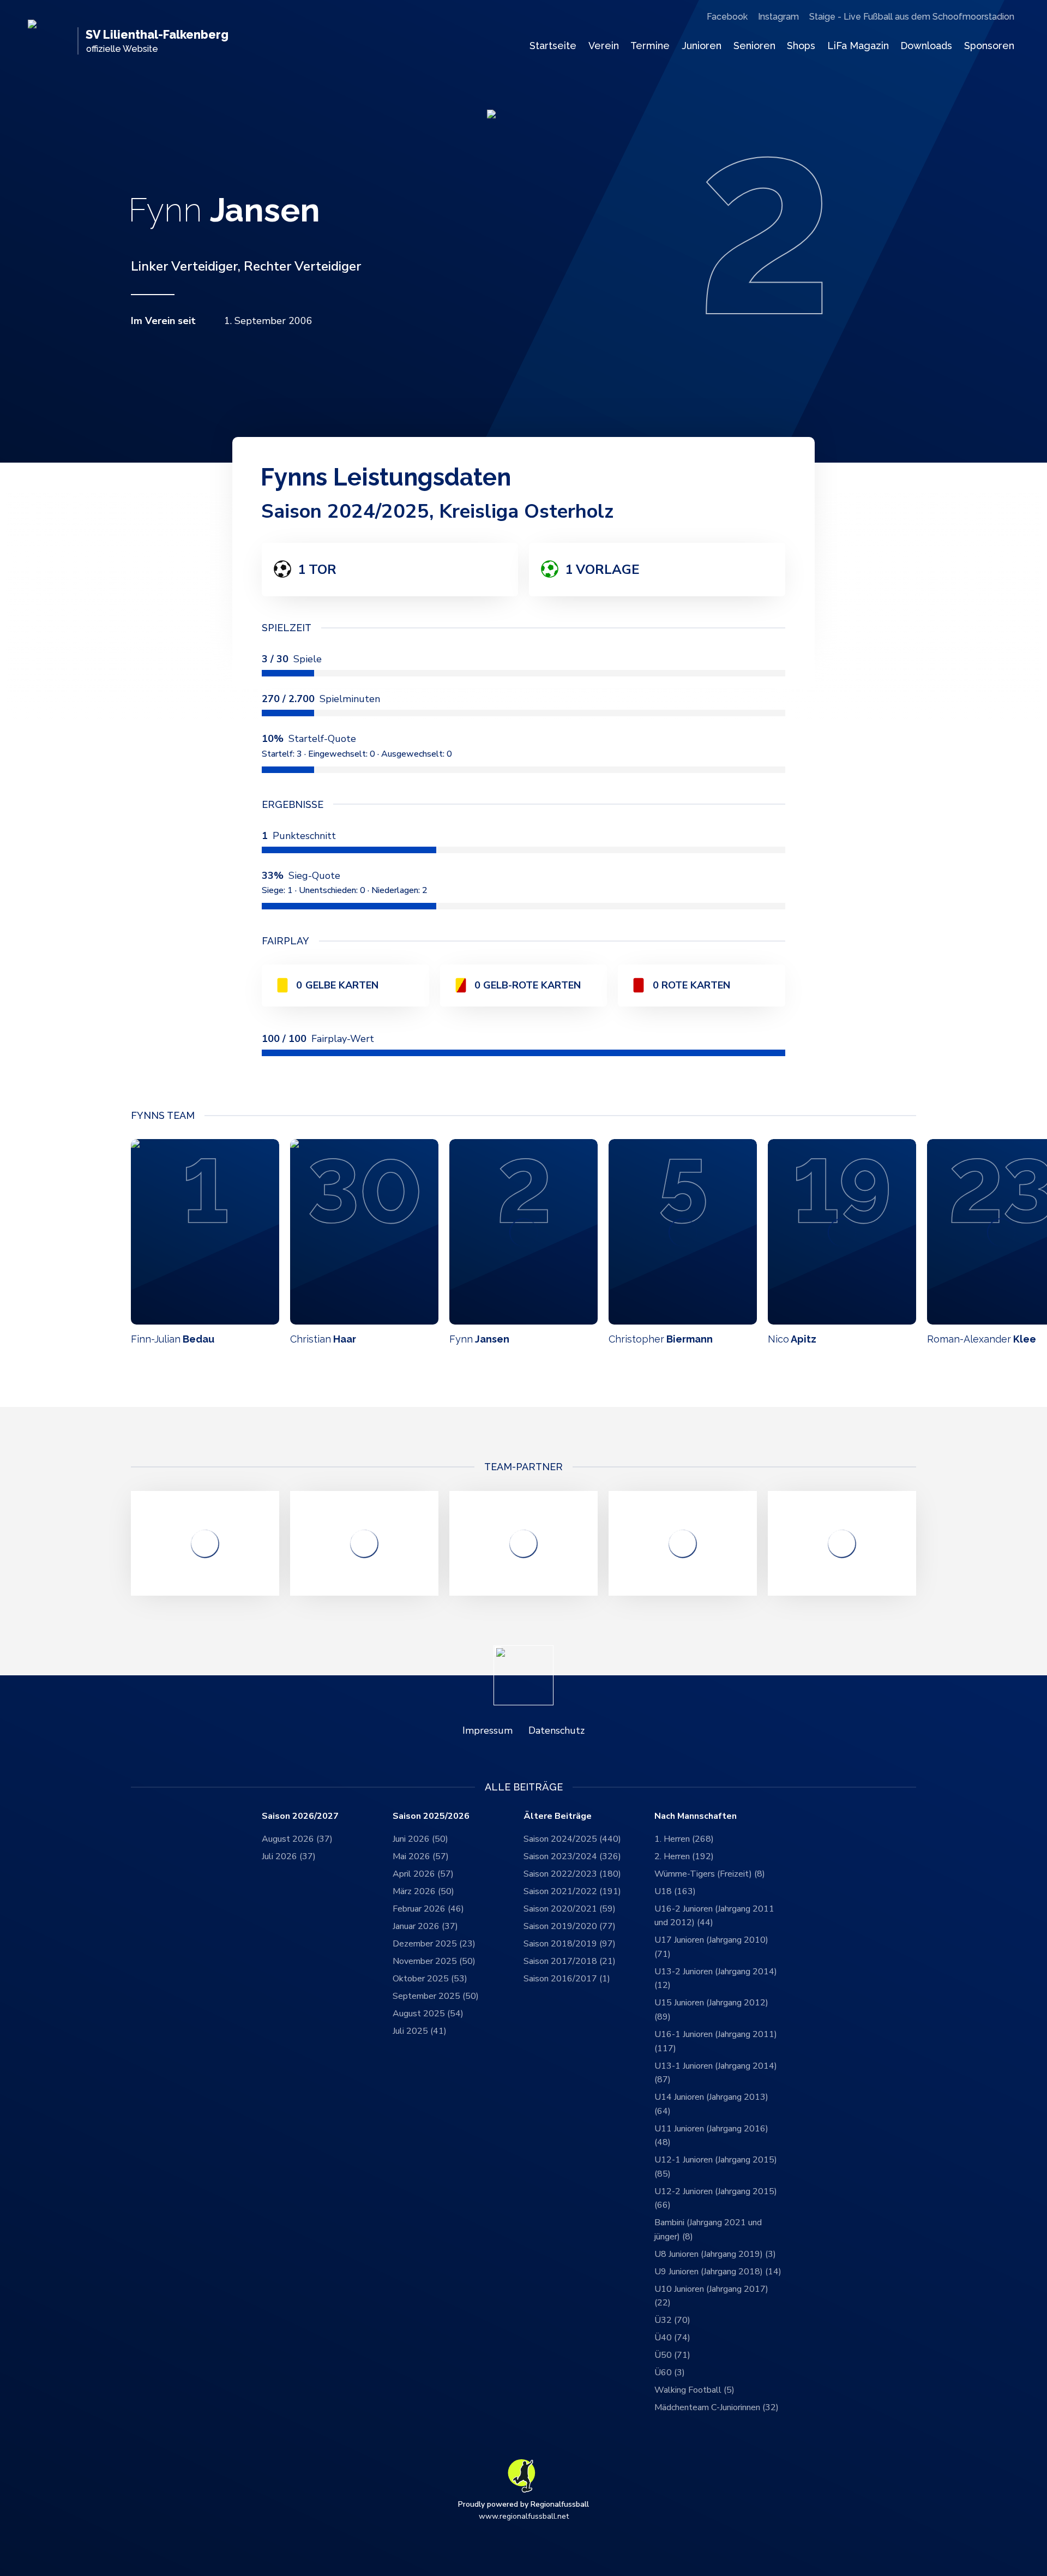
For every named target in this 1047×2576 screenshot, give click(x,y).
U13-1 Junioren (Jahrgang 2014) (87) (716, 2073)
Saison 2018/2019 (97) (570, 1944)
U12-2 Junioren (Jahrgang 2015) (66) (716, 2198)
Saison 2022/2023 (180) (572, 1874)
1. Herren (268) (684, 1839)
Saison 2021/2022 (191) (572, 1891)
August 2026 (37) (297, 1839)
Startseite (553, 46)
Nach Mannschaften (696, 1816)
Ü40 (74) (672, 2338)
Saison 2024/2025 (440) (572, 1839)
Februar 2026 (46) (428, 1909)
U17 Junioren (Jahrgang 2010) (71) (711, 1947)
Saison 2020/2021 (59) (570, 1909)
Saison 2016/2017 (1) (567, 1979)
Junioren (702, 46)
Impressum (488, 1730)
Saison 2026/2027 (300, 1816)
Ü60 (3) (670, 2373)
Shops (801, 46)
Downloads (926, 46)
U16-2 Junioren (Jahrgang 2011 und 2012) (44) (714, 1916)
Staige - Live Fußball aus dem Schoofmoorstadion (912, 17)
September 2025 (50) (436, 1996)
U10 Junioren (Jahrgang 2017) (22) (711, 2296)
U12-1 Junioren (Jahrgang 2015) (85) (716, 2167)
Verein (604, 46)
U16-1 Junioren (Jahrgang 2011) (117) (716, 2041)
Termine (650, 46)
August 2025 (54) (428, 2014)
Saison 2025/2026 (431, 1816)
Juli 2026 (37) (289, 1856)
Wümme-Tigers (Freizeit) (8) (710, 1874)
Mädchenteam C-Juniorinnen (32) (717, 2407)
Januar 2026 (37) (425, 1926)
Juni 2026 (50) (420, 1839)
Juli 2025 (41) (420, 2031)
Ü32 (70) (672, 2320)
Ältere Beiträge (558, 1816)
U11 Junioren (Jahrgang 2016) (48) (711, 2136)
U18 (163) (675, 1891)
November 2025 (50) (434, 1961)
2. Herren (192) (684, 1856)
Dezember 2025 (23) (434, 1944)
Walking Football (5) (694, 2390)
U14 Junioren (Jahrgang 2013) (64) (711, 2104)
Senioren (754, 46)
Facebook (727, 17)
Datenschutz (556, 1730)
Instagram (778, 17)
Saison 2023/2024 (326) (572, 1856)
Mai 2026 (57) (421, 1856)
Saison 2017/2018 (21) (570, 1961)
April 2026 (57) (423, 1874)
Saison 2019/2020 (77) (570, 1926)
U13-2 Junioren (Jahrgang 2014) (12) (716, 1979)
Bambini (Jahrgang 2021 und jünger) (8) (708, 2230)
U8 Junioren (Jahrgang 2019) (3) (715, 2254)
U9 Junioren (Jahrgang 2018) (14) (718, 2272)
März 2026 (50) (423, 1891)
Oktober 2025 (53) (430, 1979)
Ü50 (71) (672, 2355)
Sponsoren (989, 46)
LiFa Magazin (858, 46)
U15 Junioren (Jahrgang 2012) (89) (711, 2010)
